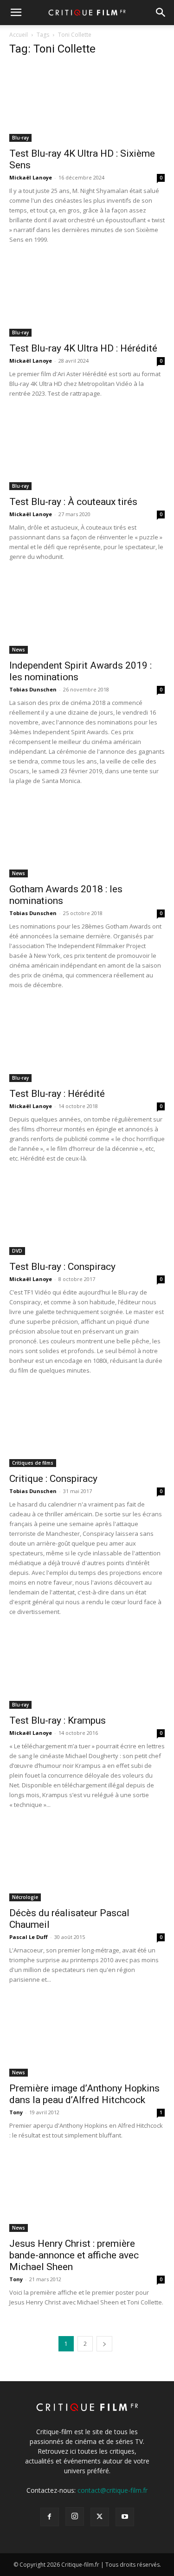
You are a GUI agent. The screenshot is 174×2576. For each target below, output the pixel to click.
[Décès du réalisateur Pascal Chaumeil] (87, 1863)
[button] (16, 13)
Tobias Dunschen (33, 689)
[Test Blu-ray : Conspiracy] (87, 1217)
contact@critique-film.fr (113, 2490)
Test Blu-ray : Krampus (58, 1720)
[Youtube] (125, 2517)
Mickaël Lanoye (31, 177)
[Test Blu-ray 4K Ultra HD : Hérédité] (87, 298)
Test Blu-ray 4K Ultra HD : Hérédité (83, 348)
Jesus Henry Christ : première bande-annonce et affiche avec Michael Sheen (74, 2255)
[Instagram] (75, 2516)
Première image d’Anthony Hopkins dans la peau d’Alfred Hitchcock (84, 2094)
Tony (16, 2112)
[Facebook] (50, 2517)
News (19, 650)
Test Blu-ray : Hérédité (57, 1094)
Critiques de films (33, 1463)
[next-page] (104, 2344)
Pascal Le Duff (29, 1937)
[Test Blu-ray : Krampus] (87, 1670)
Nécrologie (25, 1897)
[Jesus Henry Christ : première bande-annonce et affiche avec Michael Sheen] (87, 2194)
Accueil (19, 35)
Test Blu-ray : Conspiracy (62, 1267)
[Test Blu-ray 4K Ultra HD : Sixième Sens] (87, 103)
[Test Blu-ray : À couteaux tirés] (87, 452)
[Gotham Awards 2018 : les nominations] (87, 839)
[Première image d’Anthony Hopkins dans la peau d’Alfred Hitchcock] (87, 2038)
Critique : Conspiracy (53, 1479)
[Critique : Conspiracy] (87, 1429)
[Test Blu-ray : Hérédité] (87, 1043)
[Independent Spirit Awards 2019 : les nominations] (87, 615)
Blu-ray (20, 138)
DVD (17, 1251)
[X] (100, 2517)
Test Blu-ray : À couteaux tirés (73, 502)
